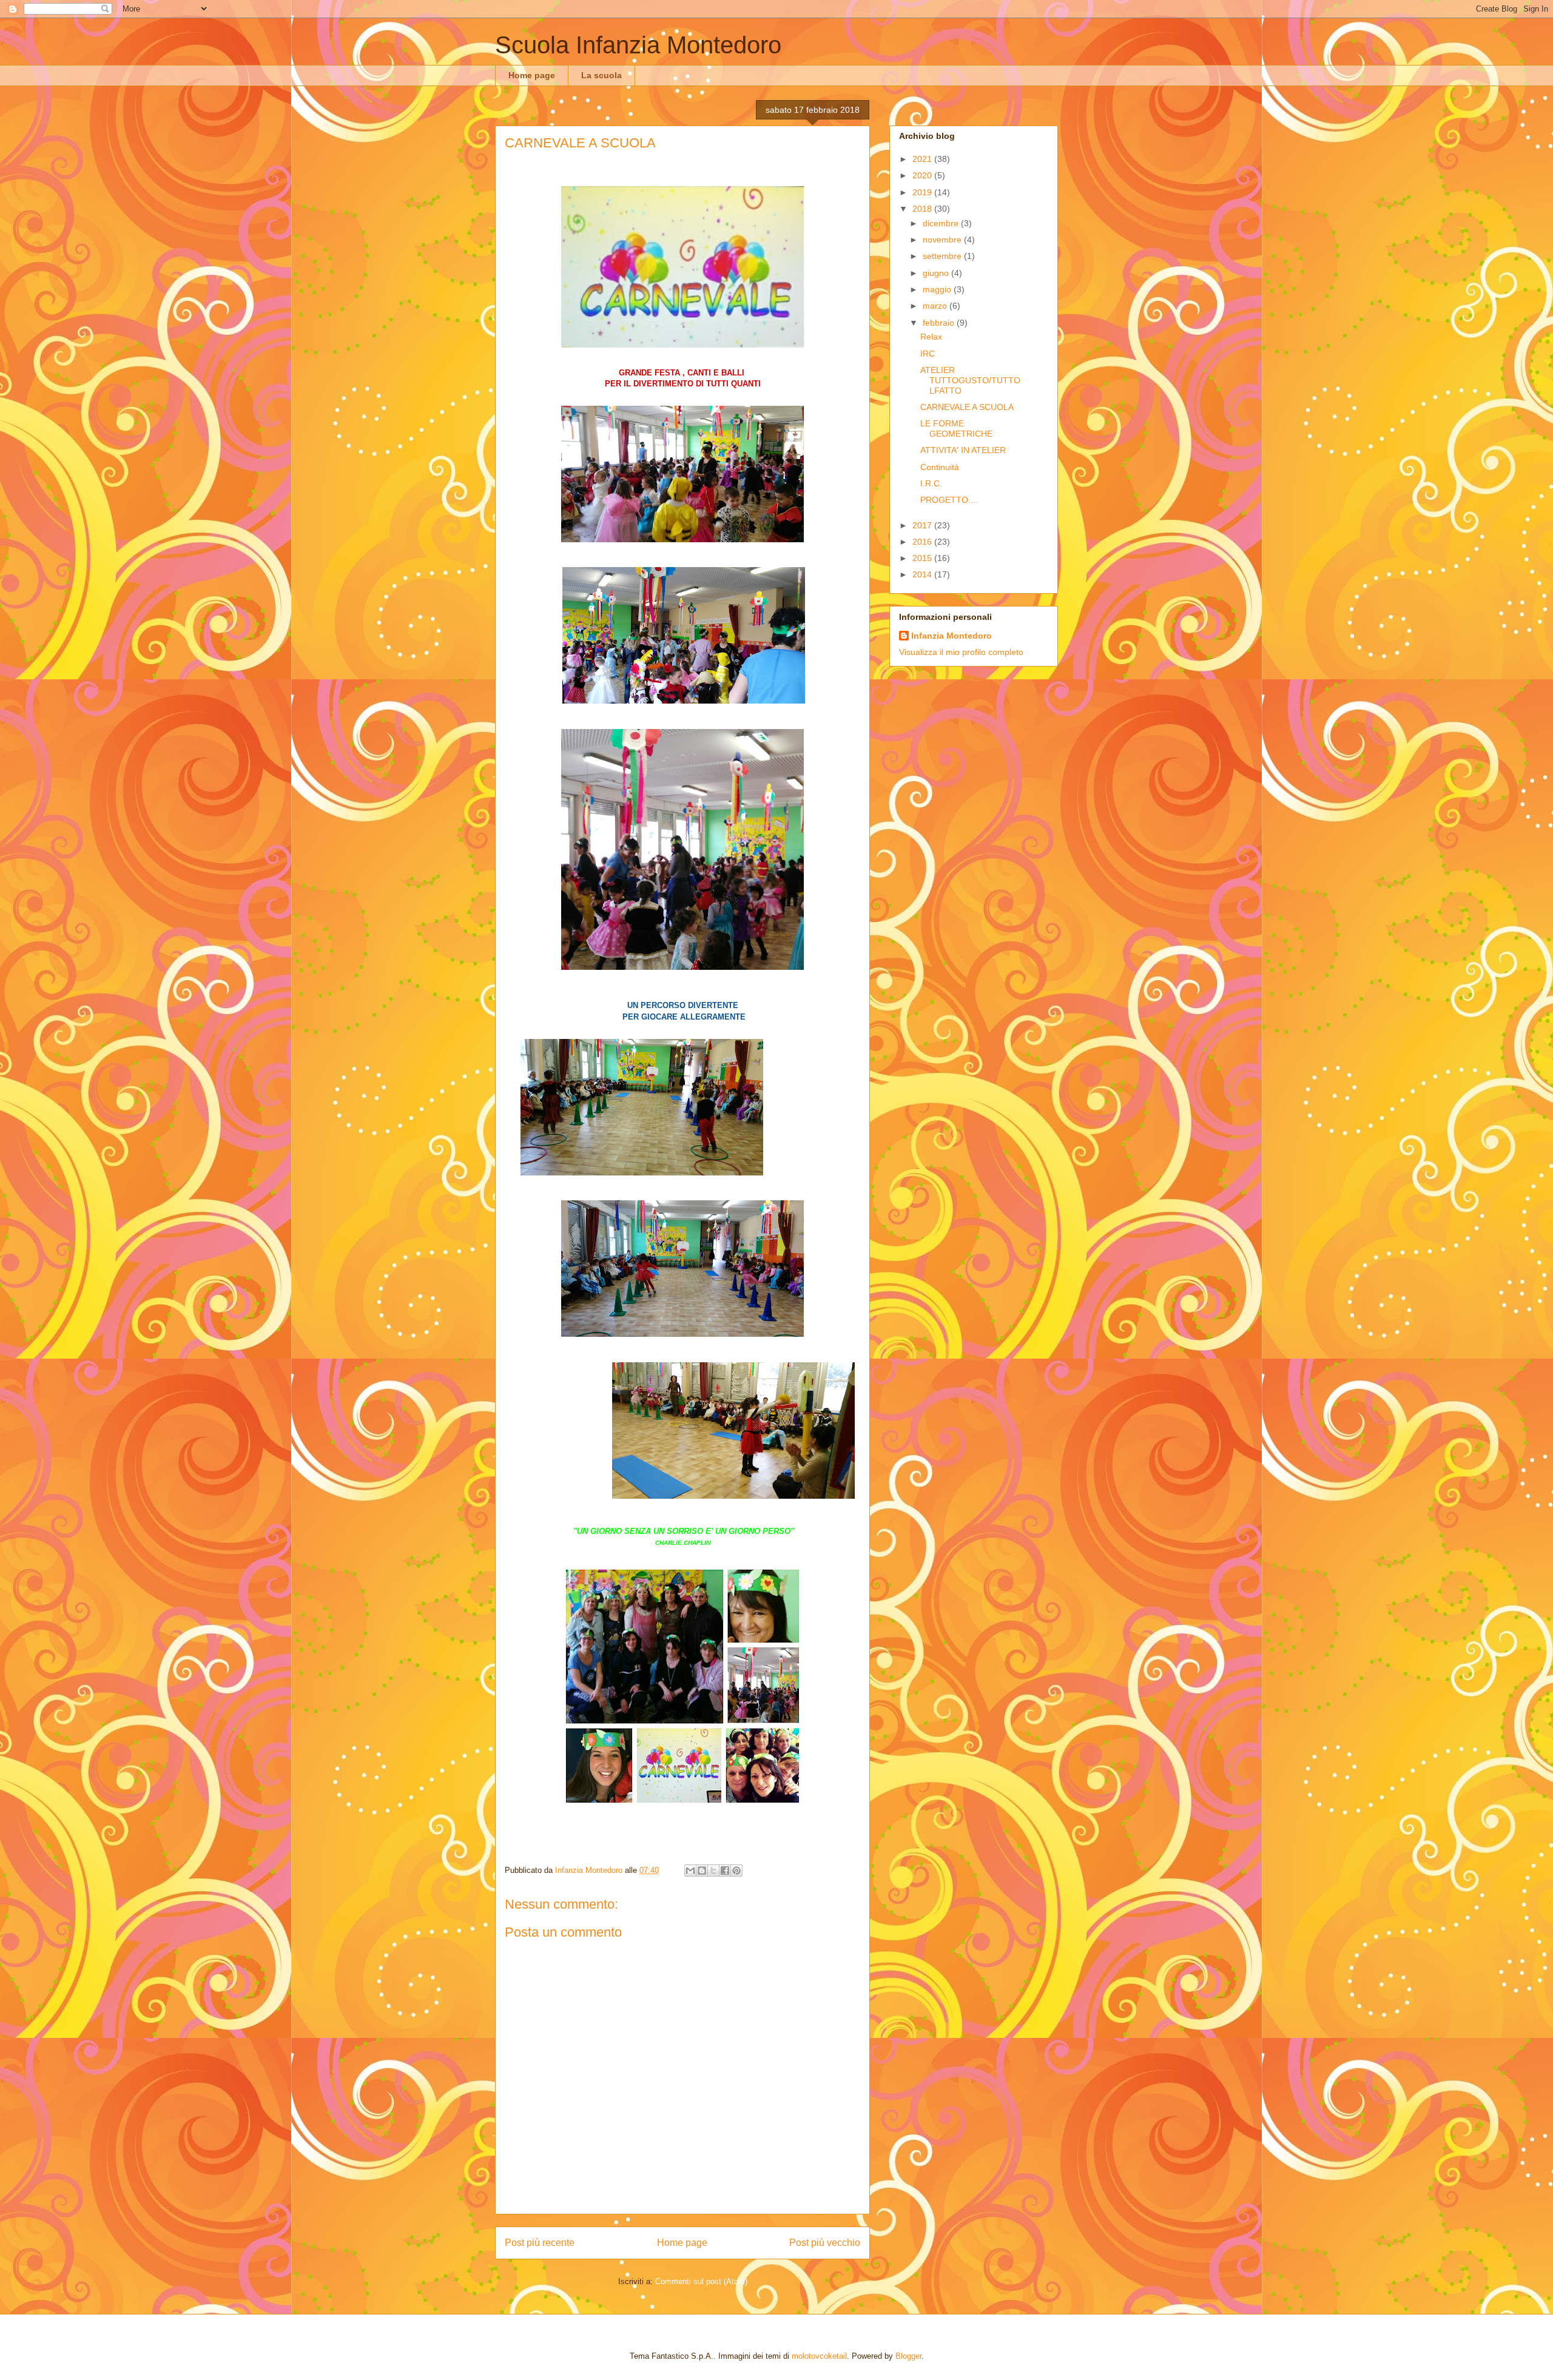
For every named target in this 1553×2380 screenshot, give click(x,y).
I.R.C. (931, 483)
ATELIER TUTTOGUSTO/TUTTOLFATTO (970, 380)
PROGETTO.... (949, 500)
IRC (928, 354)
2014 (923, 574)
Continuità (940, 467)
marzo (936, 306)
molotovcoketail (819, 2356)
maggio (938, 289)
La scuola (601, 75)
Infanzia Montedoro (952, 636)
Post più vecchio (825, 2243)
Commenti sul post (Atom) (701, 2281)
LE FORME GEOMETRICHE (956, 429)
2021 (923, 159)
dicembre (942, 223)
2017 (923, 525)
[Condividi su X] (713, 1871)
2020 (923, 175)
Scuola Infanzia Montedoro (638, 45)
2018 (923, 209)
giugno (937, 273)
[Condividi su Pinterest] (736, 1871)
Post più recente (540, 2243)
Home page (532, 75)
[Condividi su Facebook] (725, 1871)
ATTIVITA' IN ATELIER (963, 450)
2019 (923, 192)
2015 (923, 558)
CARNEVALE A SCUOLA (967, 407)
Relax (931, 337)
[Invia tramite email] (690, 1871)
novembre (943, 240)
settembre (943, 256)
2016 (923, 542)
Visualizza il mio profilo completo (961, 652)
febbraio (940, 323)
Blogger (908, 2356)
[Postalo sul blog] (702, 1871)
